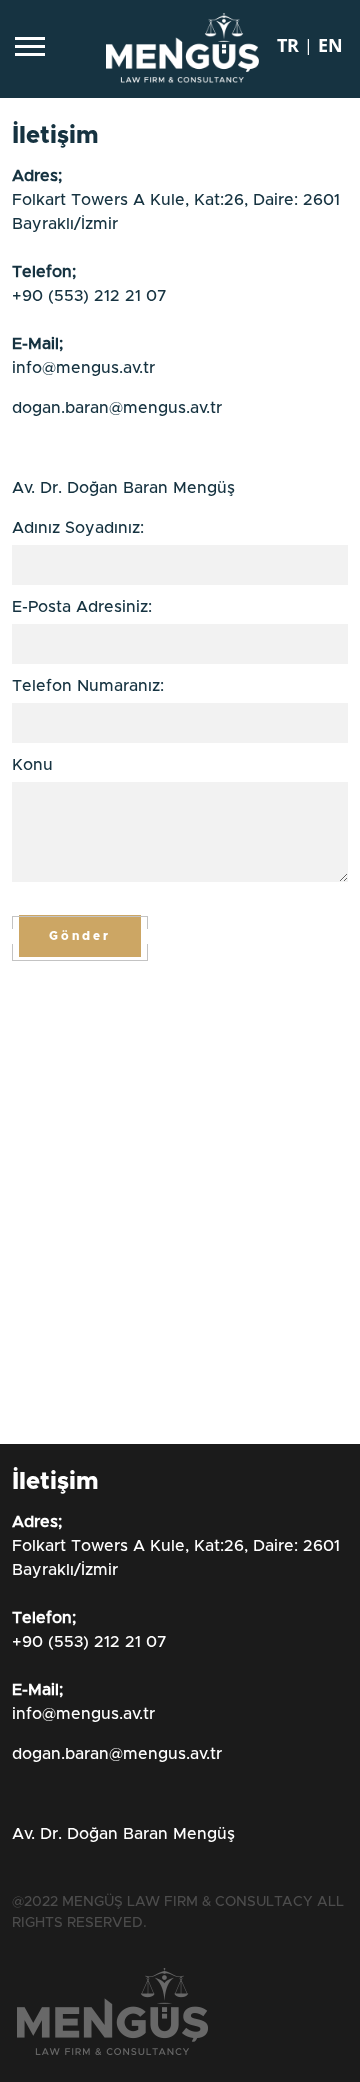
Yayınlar (134, 842)
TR (90, 972)
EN (140, 972)
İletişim (124, 891)
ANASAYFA (140, 649)
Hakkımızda (152, 697)
